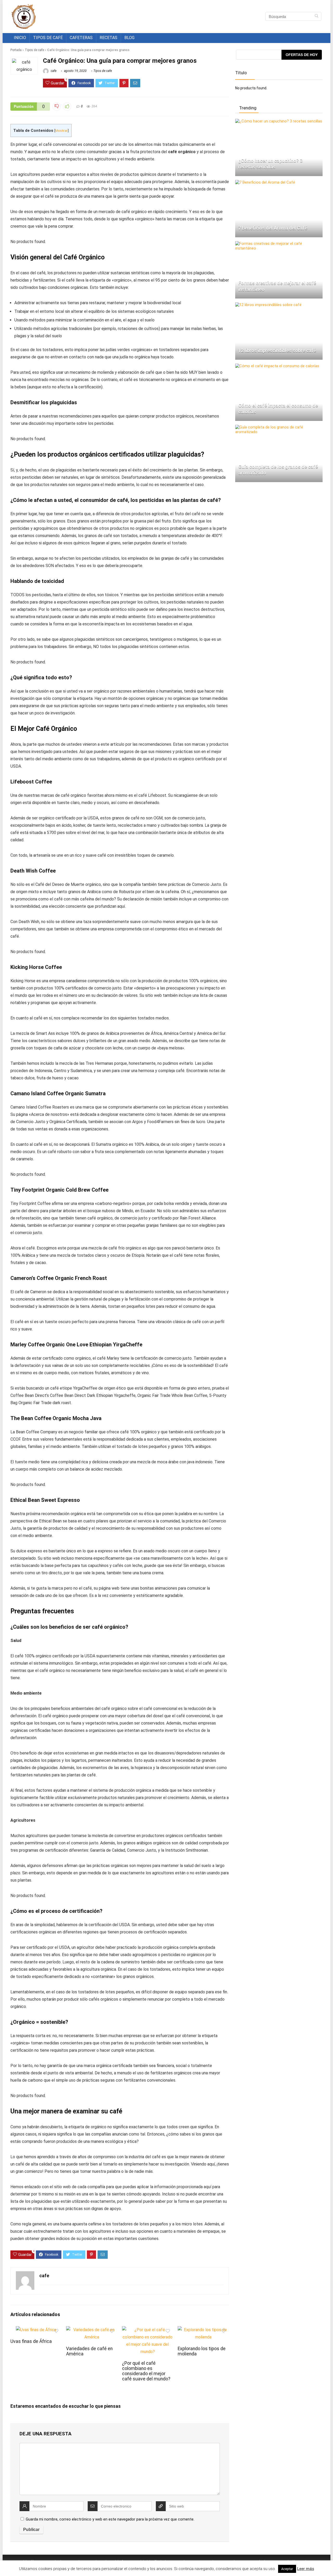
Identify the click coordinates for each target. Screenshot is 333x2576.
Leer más (306, 2569)
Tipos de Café (48, 38)
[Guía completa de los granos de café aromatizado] (279, 427)
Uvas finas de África (31, 2341)
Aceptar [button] (287, 2569)
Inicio (20, 38)
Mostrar (61, 130)
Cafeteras (81, 38)
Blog (129, 38)
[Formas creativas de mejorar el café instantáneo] (279, 244)
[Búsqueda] (316, 16)
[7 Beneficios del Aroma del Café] (265, 182)
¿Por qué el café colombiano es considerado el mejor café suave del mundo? (146, 2371)
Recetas (108, 38)
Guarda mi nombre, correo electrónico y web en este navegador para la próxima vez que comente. (110, 2519)
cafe (53, 71)
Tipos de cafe (34, 50)
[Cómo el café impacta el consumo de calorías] (277, 366)
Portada (16, 50)
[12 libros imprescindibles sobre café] (268, 305)
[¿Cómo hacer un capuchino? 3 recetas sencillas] (279, 121)
